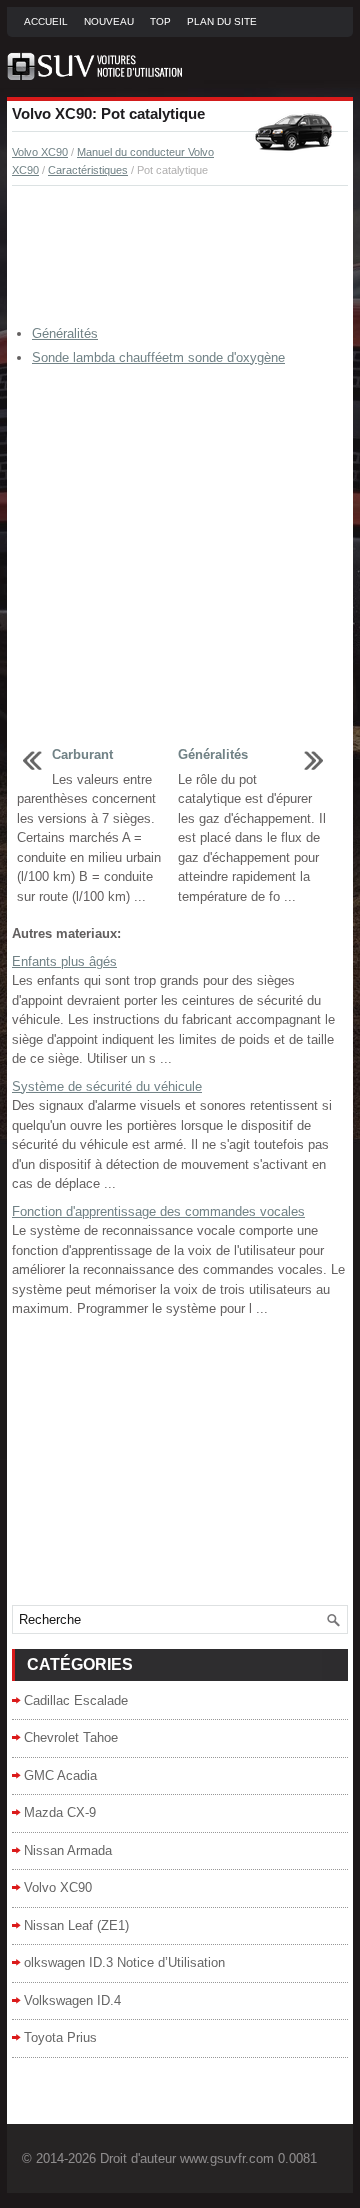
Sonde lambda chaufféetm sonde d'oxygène (158, 357)
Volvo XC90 (40, 152)
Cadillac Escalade (76, 1700)
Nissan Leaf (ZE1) (76, 1925)
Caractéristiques (88, 170)
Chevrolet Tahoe (71, 1737)
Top (160, 21)
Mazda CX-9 (60, 1812)
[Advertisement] (180, 256)
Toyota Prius (60, 2037)
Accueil (46, 21)
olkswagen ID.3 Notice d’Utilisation (124, 1962)
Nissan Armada (68, 1850)
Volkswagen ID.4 (72, 2000)
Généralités (65, 333)
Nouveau (109, 21)
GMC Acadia (60, 1775)
